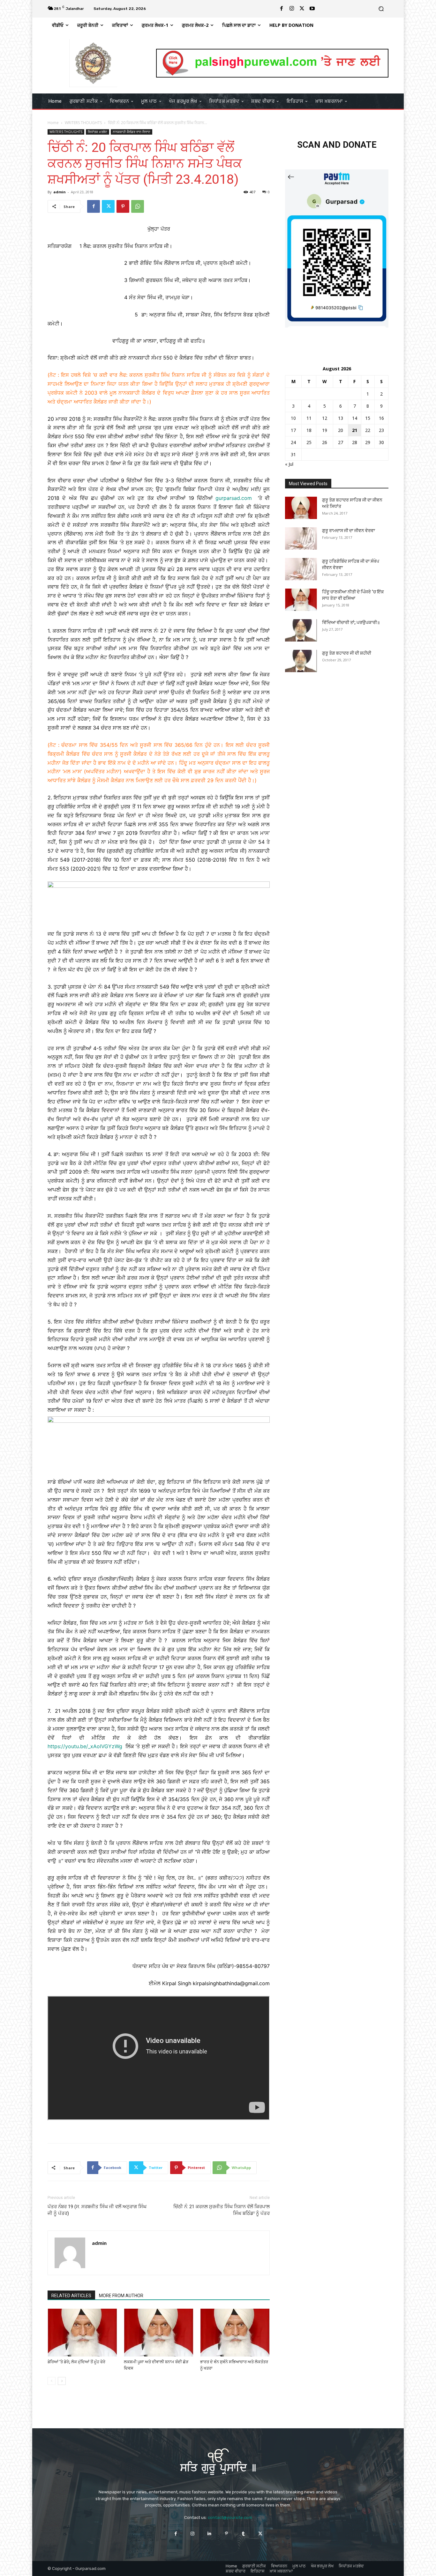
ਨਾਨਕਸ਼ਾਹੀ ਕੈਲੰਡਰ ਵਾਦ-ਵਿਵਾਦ (132, 132)
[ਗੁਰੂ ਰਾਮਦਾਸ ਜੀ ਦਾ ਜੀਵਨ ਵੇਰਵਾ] (301, 538)
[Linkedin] (210, 2533)
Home (53, 123)
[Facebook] (282, 9)
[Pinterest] (123, 206)
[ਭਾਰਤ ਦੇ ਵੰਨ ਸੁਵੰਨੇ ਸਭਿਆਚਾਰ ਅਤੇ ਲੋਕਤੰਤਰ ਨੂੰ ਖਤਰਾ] (235, 2333)
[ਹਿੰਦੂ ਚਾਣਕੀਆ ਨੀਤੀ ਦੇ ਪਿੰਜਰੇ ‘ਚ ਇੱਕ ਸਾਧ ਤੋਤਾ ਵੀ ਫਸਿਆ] (301, 600)
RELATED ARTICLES (71, 2296)
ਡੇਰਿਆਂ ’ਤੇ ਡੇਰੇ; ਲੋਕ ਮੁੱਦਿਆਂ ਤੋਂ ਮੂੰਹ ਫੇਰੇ (76, 2362)
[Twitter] (302, 9)
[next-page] (62, 2381)
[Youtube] (312, 9)
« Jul (289, 464)
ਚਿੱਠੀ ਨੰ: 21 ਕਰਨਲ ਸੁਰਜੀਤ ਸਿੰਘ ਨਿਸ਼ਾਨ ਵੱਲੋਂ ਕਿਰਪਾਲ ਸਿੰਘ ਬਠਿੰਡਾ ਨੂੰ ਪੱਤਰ (222, 2210)
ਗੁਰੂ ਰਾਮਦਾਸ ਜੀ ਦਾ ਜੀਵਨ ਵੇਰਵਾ (349, 531)
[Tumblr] (243, 2533)
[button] (381, 9)
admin (60, 192)
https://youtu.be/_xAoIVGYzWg (85, 1746)
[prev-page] (52, 2381)
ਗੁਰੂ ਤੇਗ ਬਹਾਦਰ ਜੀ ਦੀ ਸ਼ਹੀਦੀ (347, 653)
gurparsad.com (234, 498)
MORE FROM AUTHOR (121, 2296)
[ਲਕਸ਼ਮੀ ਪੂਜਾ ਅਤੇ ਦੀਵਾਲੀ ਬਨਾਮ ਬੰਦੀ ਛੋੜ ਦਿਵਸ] (159, 2333)
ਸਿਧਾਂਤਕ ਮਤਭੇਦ (98, 132)
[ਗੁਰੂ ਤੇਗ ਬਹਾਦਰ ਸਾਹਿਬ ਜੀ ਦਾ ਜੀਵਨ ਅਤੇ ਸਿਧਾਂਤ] (301, 508)
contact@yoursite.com (230, 2517)
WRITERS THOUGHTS (83, 123)
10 (293, 418)
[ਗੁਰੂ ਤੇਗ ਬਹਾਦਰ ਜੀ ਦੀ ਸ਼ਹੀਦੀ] (301, 661)
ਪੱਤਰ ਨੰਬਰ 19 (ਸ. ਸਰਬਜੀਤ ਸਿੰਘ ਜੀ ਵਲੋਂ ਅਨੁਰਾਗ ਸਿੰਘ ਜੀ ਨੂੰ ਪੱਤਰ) (97, 2210)
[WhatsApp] (138, 206)
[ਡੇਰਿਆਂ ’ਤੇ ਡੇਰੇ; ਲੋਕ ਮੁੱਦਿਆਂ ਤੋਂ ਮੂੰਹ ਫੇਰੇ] (82, 2333)
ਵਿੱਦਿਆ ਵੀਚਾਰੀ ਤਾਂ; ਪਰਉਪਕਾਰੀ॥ (351, 622)
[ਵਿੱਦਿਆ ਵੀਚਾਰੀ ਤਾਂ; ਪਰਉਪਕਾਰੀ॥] (301, 630)
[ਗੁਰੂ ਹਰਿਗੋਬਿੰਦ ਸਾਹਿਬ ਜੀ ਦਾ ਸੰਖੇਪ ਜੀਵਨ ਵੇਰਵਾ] (301, 569)
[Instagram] (292, 9)
